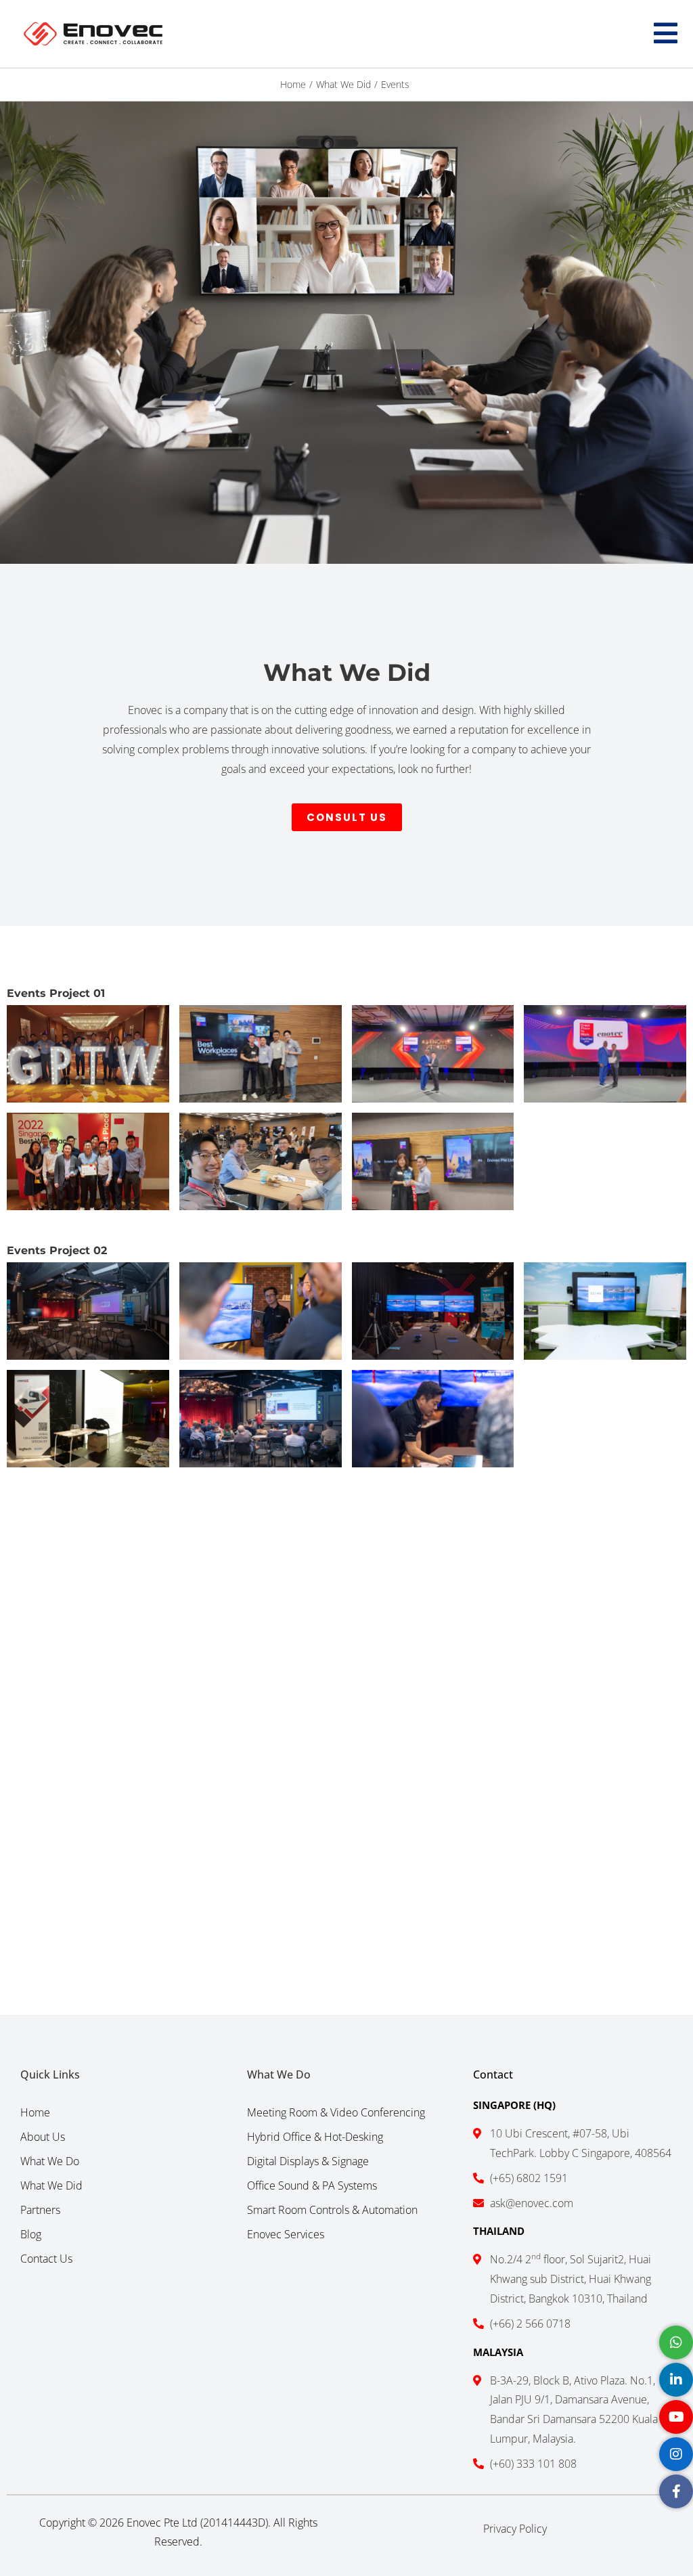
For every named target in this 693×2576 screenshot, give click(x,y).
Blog (31, 2234)
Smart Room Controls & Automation (332, 2210)
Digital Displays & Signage (308, 2161)
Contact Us (46, 2259)
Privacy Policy (515, 2529)
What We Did (51, 2185)
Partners (40, 2210)
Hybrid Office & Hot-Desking (315, 2137)
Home (35, 2112)
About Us (43, 2137)
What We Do (50, 2161)
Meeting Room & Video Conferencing (336, 2112)
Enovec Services (286, 2234)
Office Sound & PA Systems (312, 2185)
